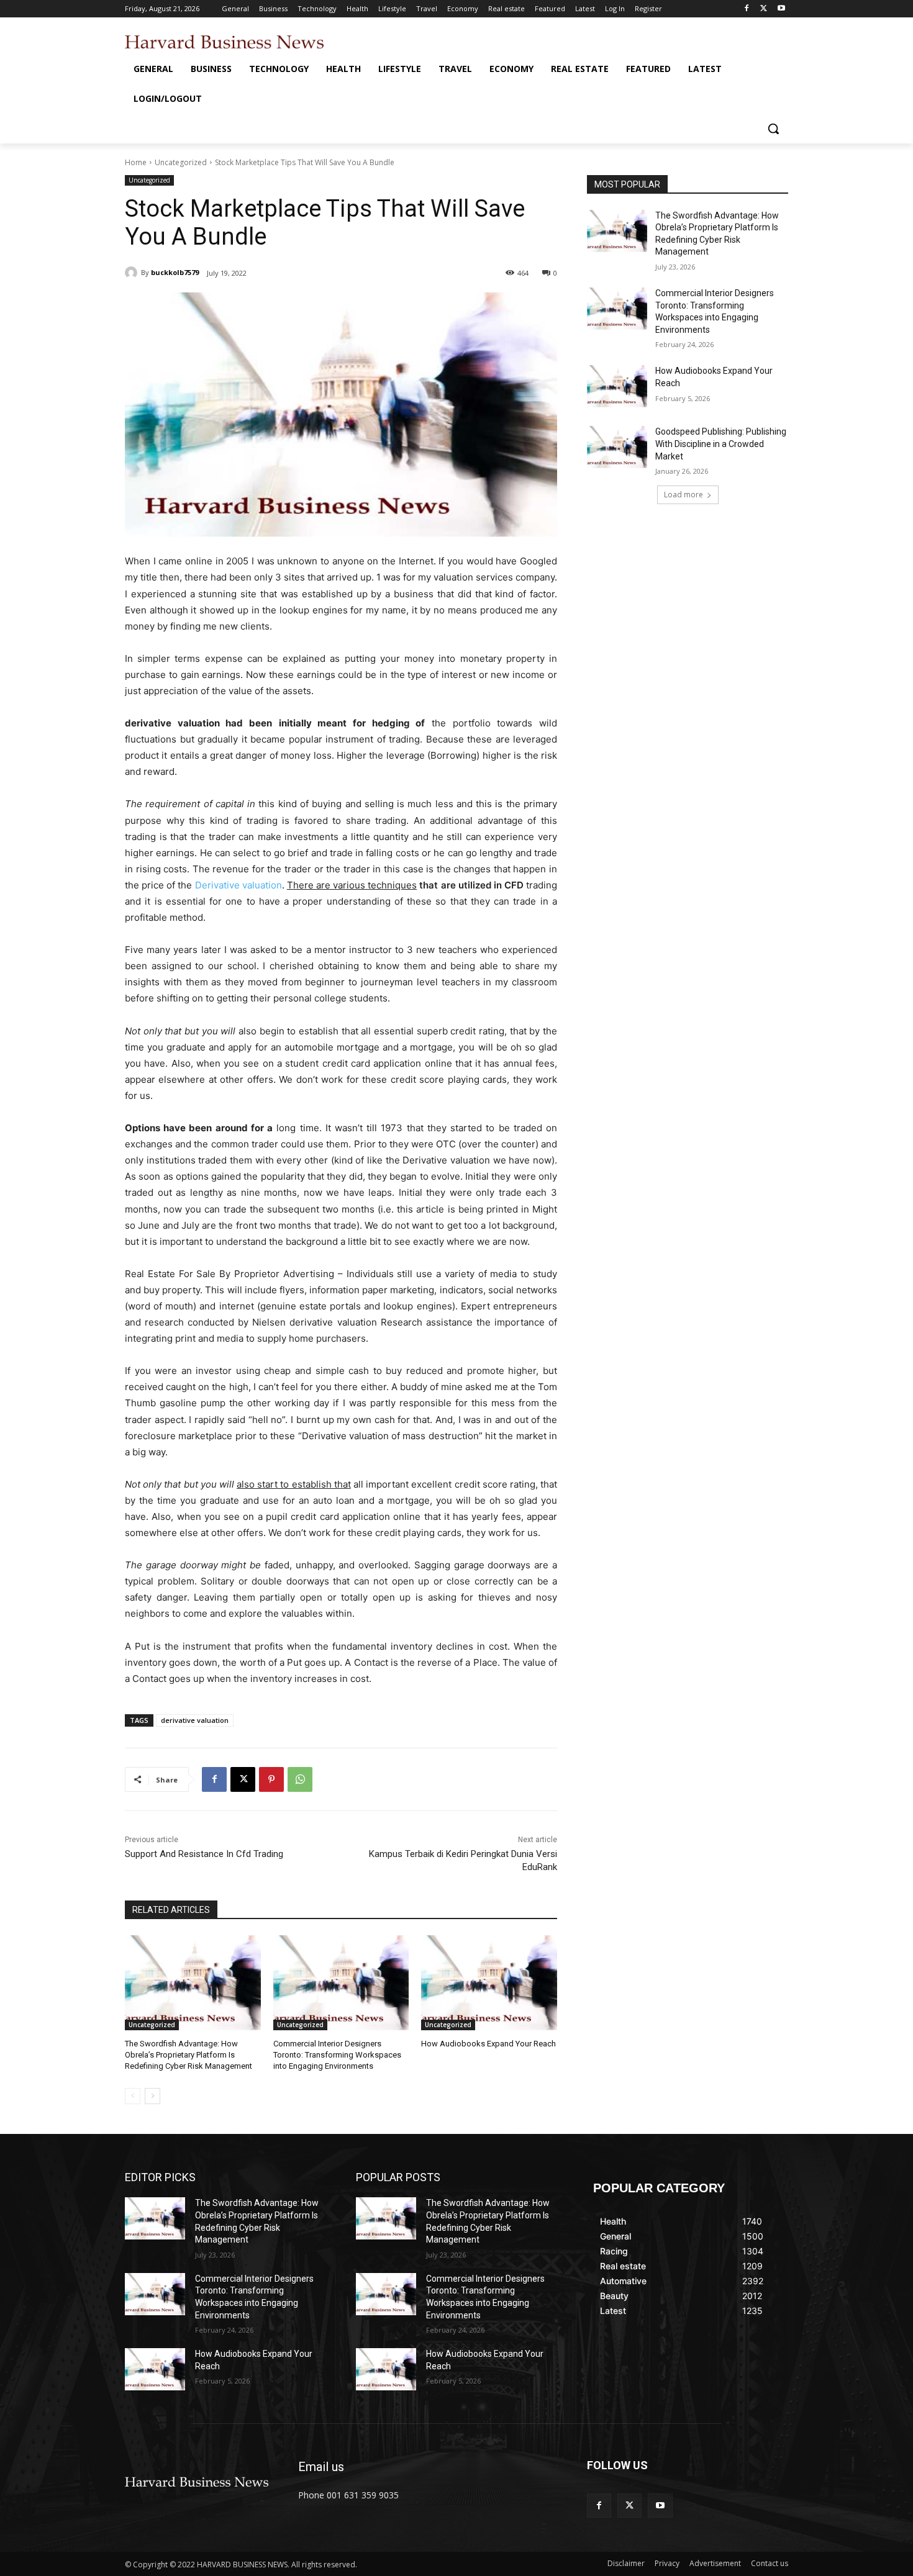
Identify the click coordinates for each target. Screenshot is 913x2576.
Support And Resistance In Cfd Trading (204, 1854)
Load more (684, 495)
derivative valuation (195, 1720)
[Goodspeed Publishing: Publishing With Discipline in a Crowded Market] (617, 447)
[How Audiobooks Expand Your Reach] (489, 1983)
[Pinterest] (271, 1779)
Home (136, 162)
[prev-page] (133, 2096)
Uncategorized (181, 162)
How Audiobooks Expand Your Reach (488, 2044)
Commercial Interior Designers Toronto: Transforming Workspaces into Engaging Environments (337, 2055)
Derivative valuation (238, 885)
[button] (773, 129)
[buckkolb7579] (133, 273)
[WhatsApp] (300, 1779)
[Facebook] (747, 9)
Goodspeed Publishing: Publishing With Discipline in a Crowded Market (721, 444)
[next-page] (152, 2096)
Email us (321, 2467)
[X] (764, 9)
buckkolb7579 (175, 272)
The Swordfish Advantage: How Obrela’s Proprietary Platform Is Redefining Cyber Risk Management (189, 2055)
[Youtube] (781, 9)
